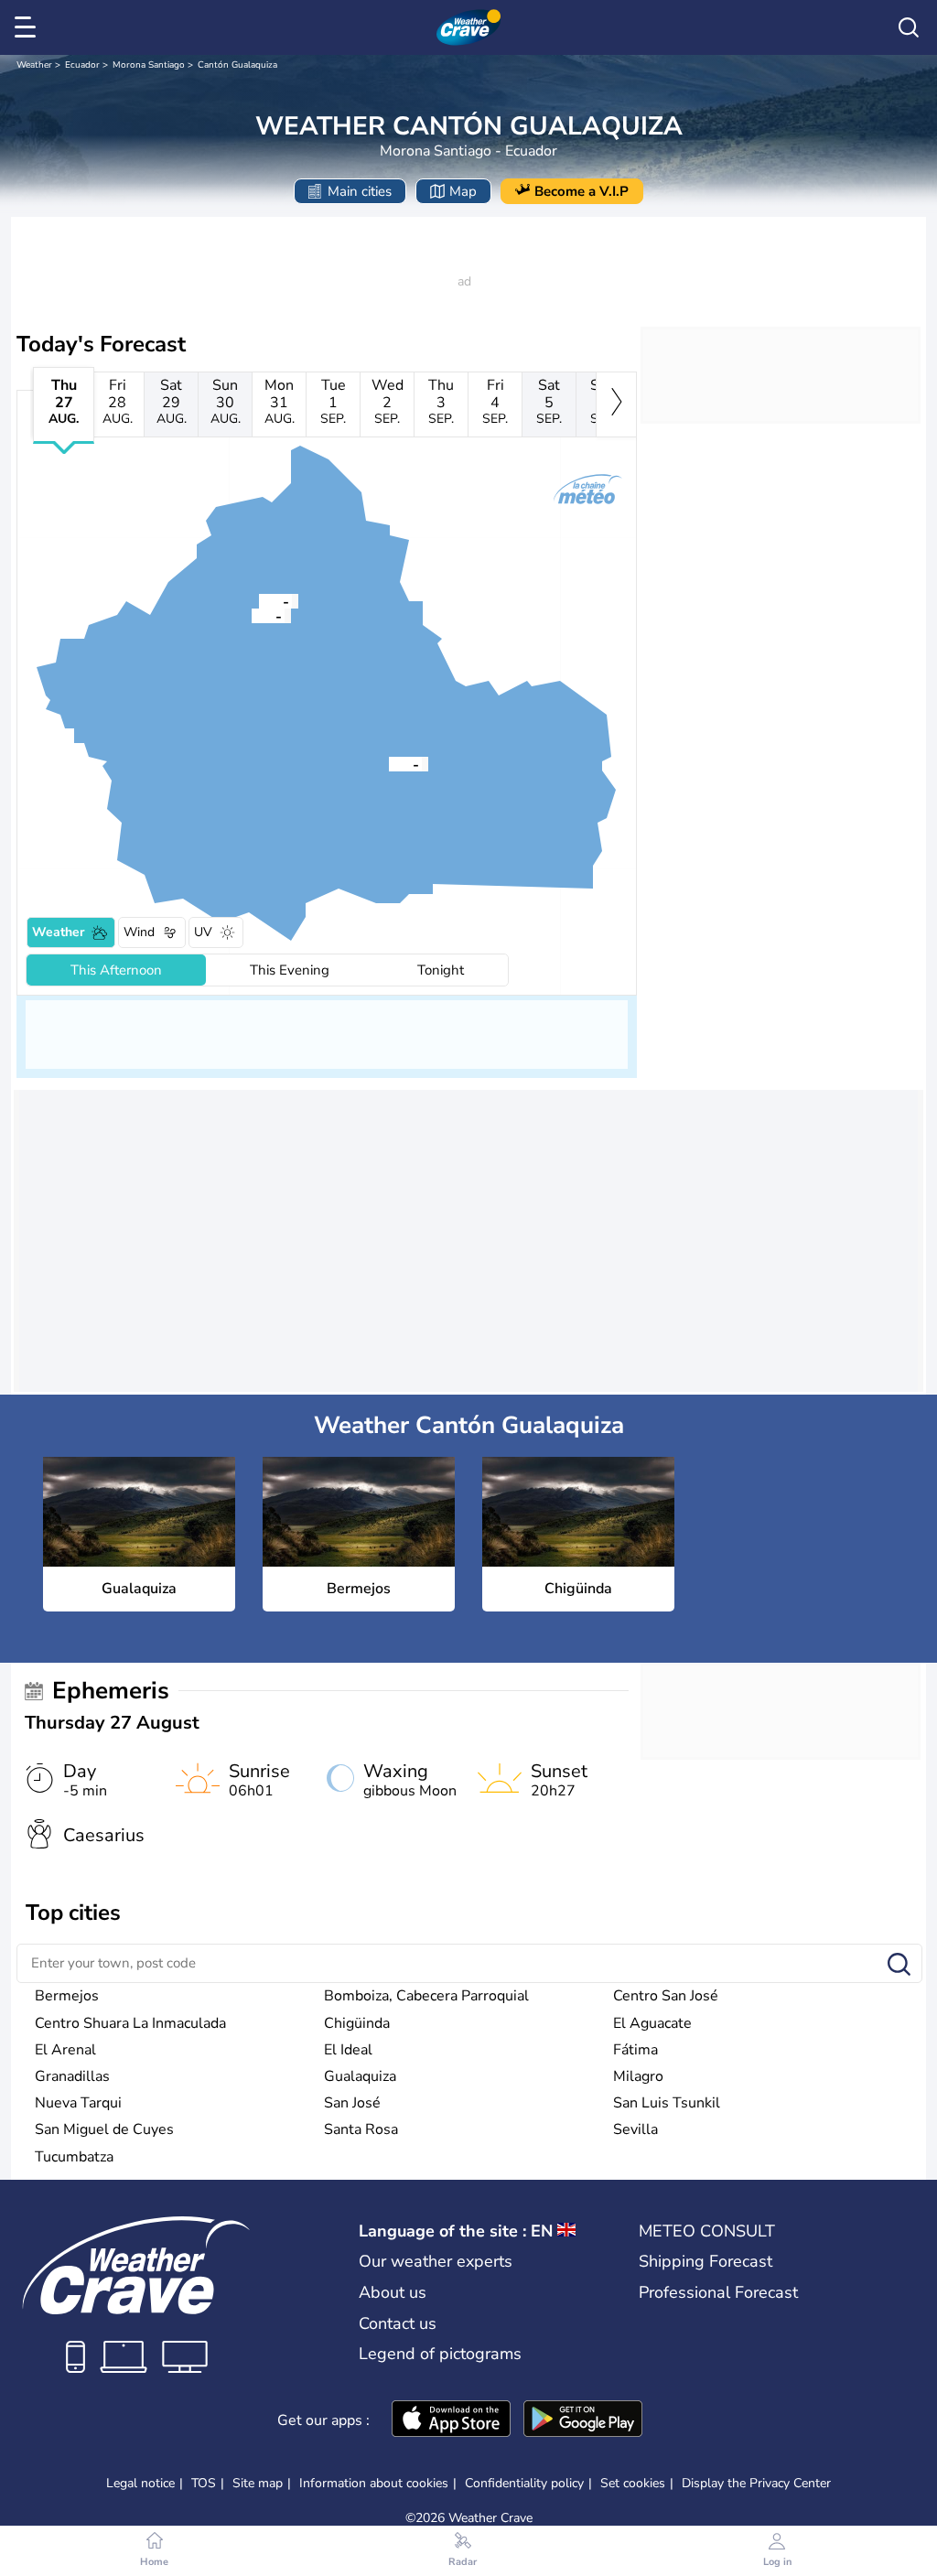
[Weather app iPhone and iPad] (451, 2420)
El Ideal (348, 2050)
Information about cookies (374, 2483)
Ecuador (82, 65)
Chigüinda (357, 2023)
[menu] (28, 27)
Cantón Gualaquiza (237, 65)
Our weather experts (436, 2261)
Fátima (635, 2050)
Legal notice (140, 2483)
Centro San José (666, 1996)
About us (393, 2292)
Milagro (638, 2076)
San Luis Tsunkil (667, 2103)
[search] (909, 27)
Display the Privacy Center (756, 2484)
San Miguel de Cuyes (104, 2129)
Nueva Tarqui (78, 2103)
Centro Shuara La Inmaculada (130, 2023)
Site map (258, 2483)
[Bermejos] (252, 615)
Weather (34, 65)
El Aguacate (652, 2023)
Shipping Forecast (705, 2261)
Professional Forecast (718, 2292)
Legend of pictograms (440, 2354)
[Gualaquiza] (389, 763)
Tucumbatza (74, 2157)
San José (352, 2103)
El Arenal (65, 2050)
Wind (139, 932)
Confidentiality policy (524, 2483)
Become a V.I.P (582, 191)
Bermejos (67, 1996)
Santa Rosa (361, 2129)
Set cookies (633, 2484)
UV (203, 932)
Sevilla (635, 2129)
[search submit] (899, 1965)
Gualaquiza (360, 2076)
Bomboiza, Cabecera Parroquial (426, 1996)
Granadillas (72, 2076)
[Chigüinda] (259, 600)
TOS (204, 2483)
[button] (389, 763)
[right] (616, 404)
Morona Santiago (149, 65)
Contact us (398, 2323)
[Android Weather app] (583, 2420)
